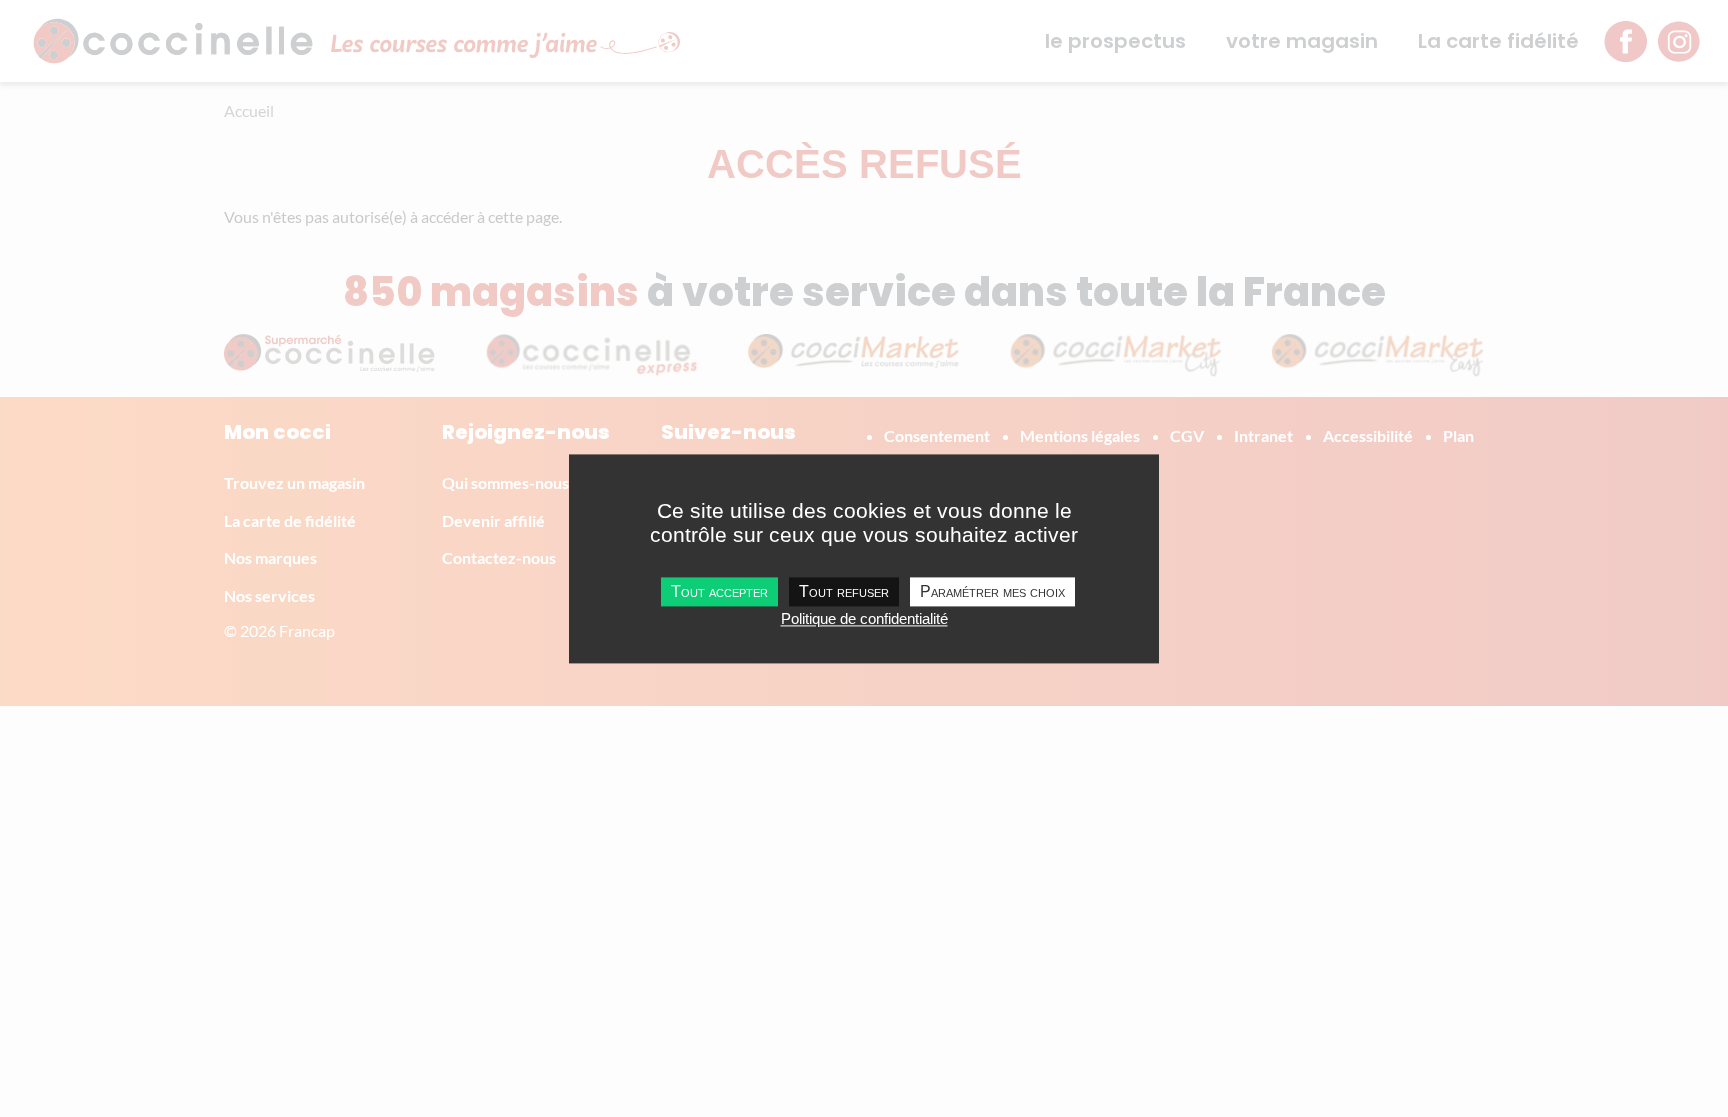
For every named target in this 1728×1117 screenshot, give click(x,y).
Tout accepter (719, 591)
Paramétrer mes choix (992, 591)
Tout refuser (844, 591)
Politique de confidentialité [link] (864, 618)
